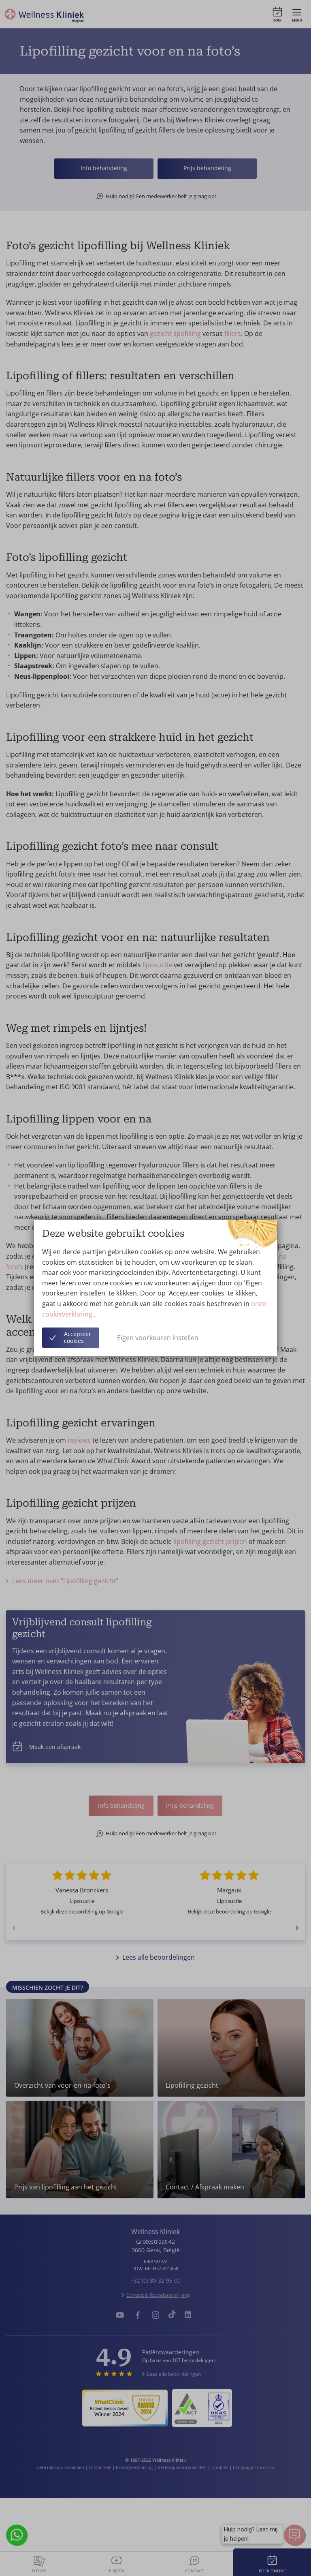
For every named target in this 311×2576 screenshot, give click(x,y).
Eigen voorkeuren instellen (158, 1338)
